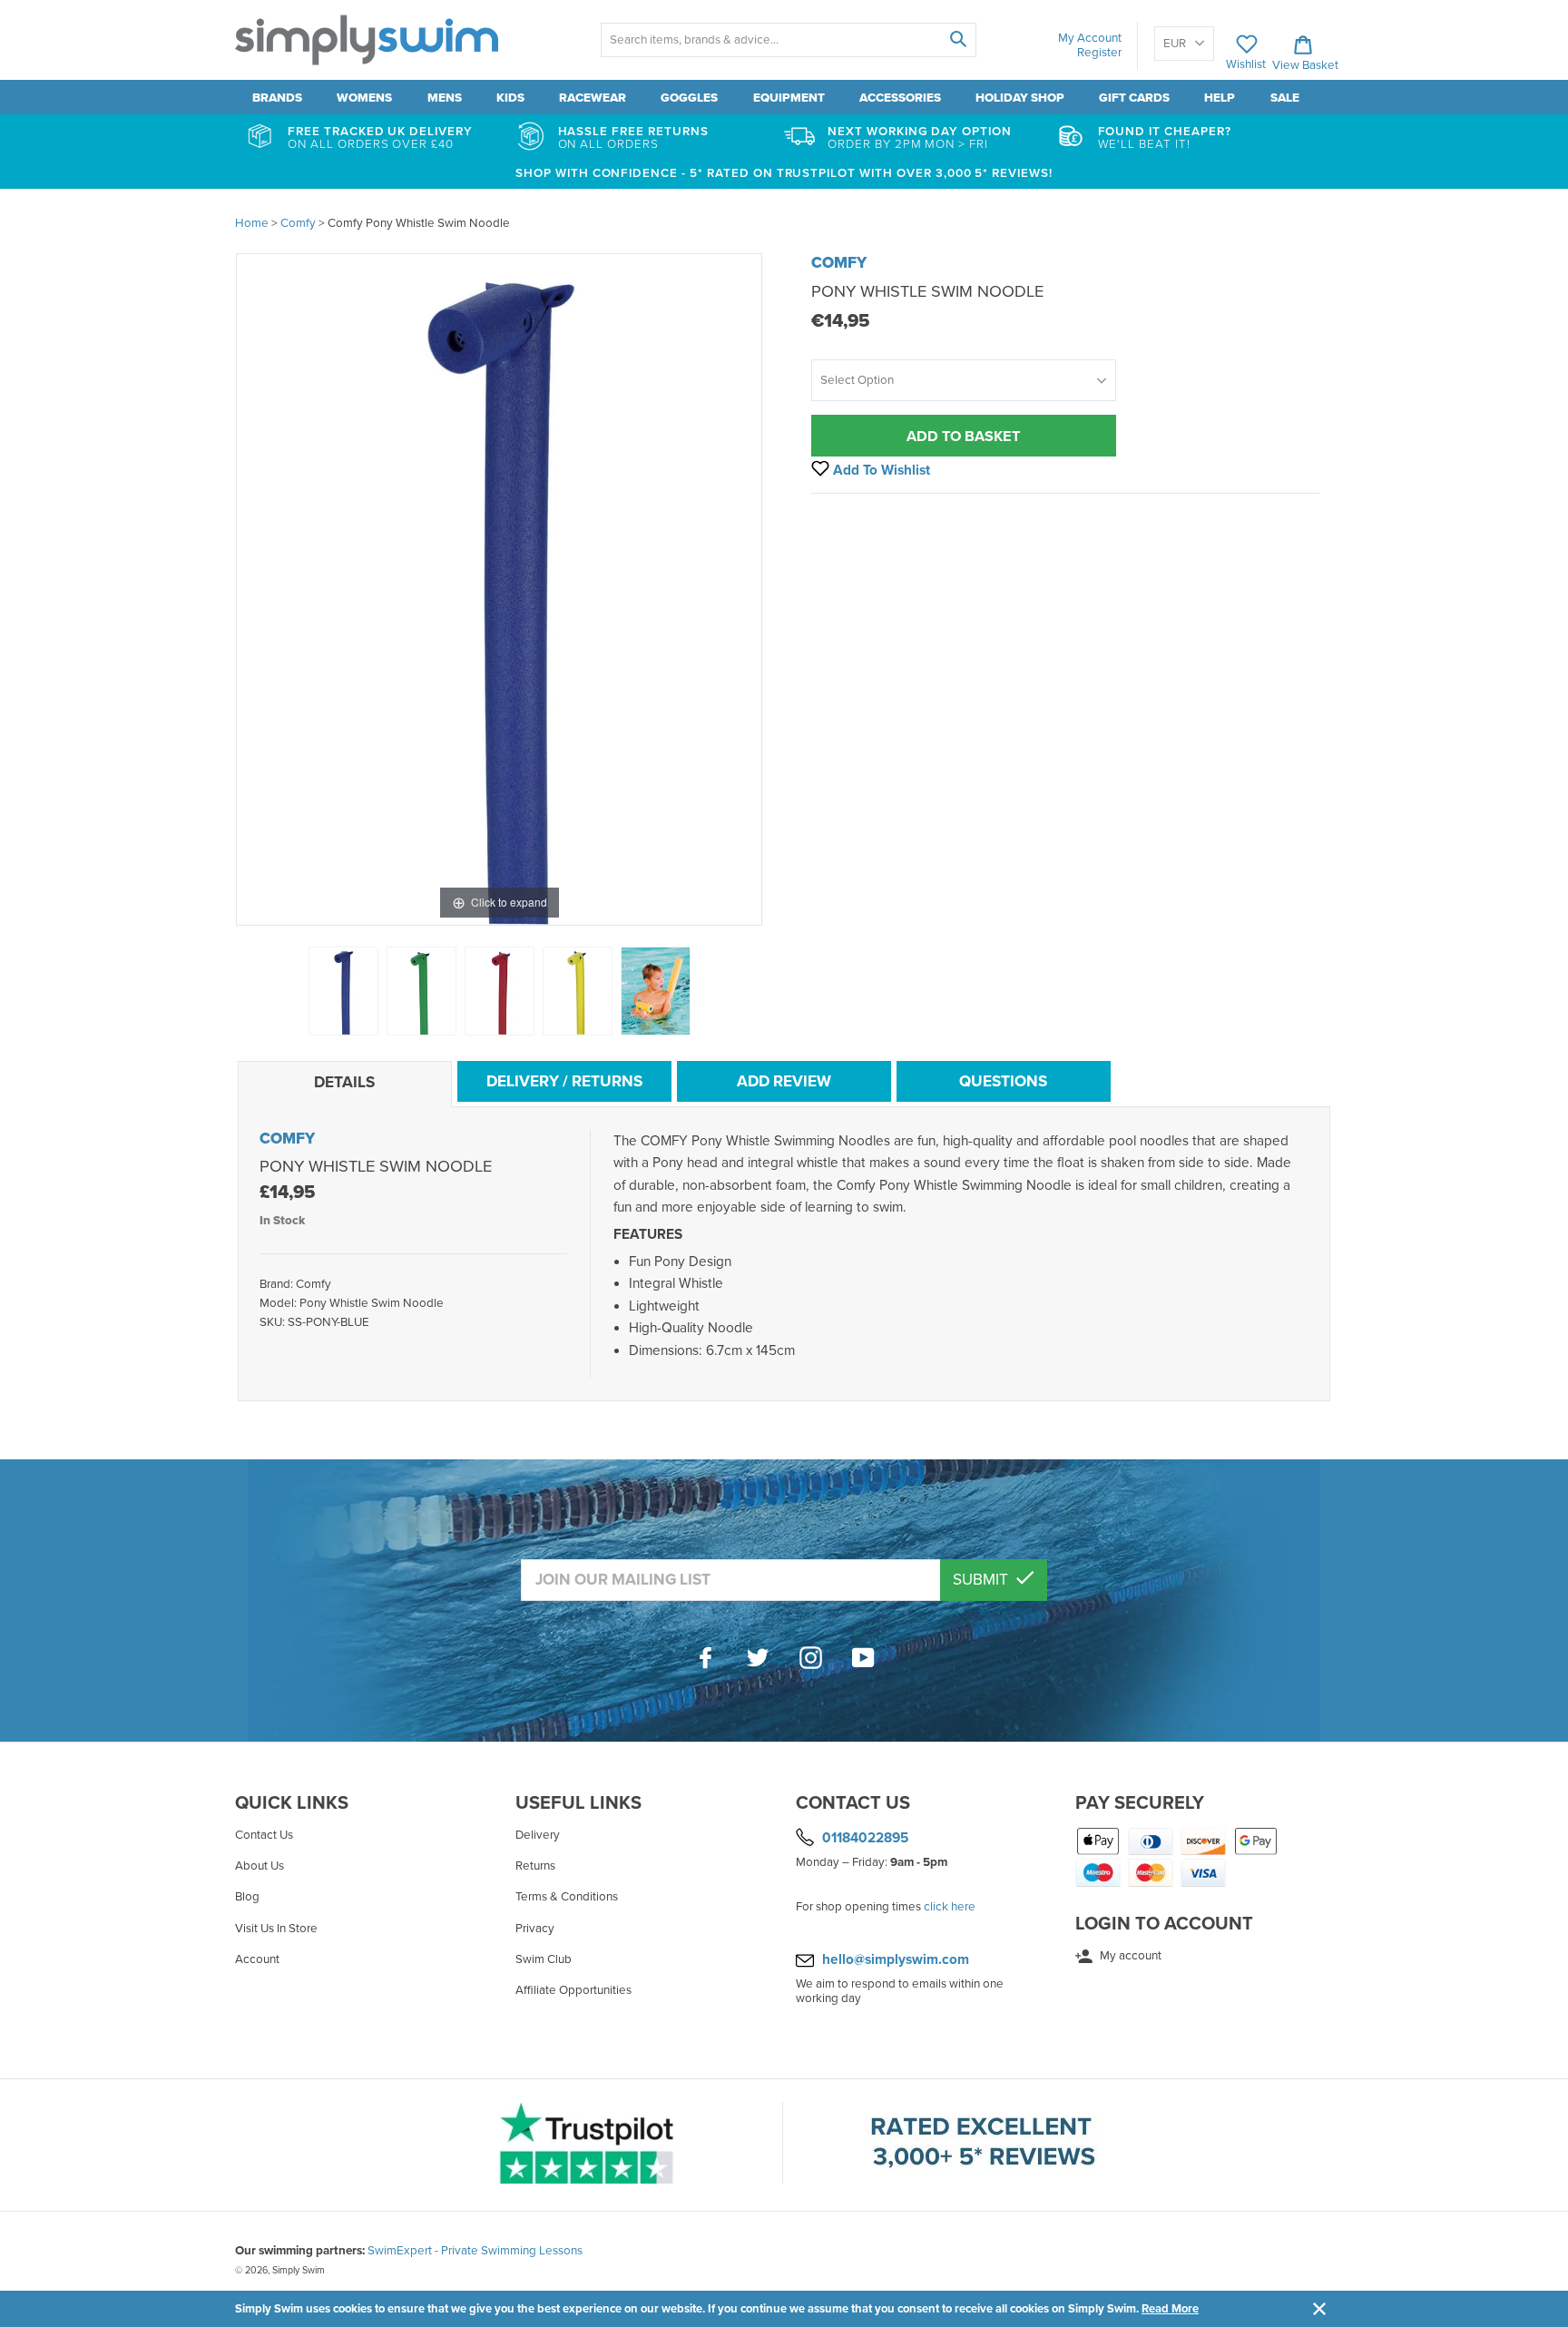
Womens (364, 98)
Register (1099, 53)
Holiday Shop (1020, 98)
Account (257, 1959)
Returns (535, 1866)
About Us (260, 1866)
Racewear (593, 98)
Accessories (900, 98)
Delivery (538, 1835)
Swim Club (544, 1959)
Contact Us (264, 1835)
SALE (1285, 98)
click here (950, 1907)
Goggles (689, 98)
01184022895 (865, 1838)
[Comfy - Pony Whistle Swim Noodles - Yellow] (578, 991)
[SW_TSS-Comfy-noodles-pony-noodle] (656, 991)
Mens (445, 98)
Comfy (839, 263)
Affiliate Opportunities (573, 1990)
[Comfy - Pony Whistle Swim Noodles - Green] (421, 991)
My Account (1090, 38)
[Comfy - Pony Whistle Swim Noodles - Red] (500, 991)
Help (1220, 98)
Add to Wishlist (880, 470)
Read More (1170, 2309)
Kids (510, 98)
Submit (982, 1580)
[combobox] (788, 40)
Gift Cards (1134, 98)
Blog (247, 1897)
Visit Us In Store (276, 1929)
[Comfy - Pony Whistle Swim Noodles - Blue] (343, 991)
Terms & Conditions (567, 1897)
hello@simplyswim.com (896, 1959)
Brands (277, 98)
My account (1129, 1956)
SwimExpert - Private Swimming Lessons (475, 2251)
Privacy (535, 1929)
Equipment (789, 98)
